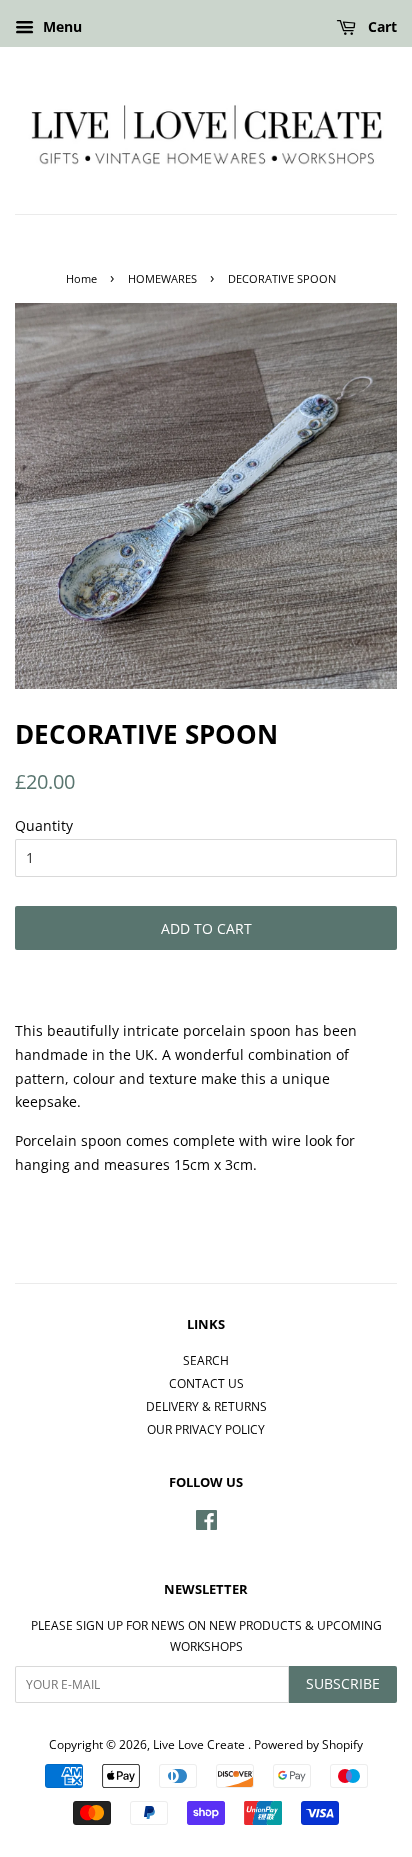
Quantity (44, 825)
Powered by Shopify (308, 1744)
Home (81, 279)
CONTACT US (206, 1383)
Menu (60, 26)
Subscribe (343, 1683)
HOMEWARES (162, 279)
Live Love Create (200, 1744)
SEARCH (206, 1360)
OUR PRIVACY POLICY (206, 1429)
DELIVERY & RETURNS (206, 1406)
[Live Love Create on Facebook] (206, 1524)
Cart (380, 26)
